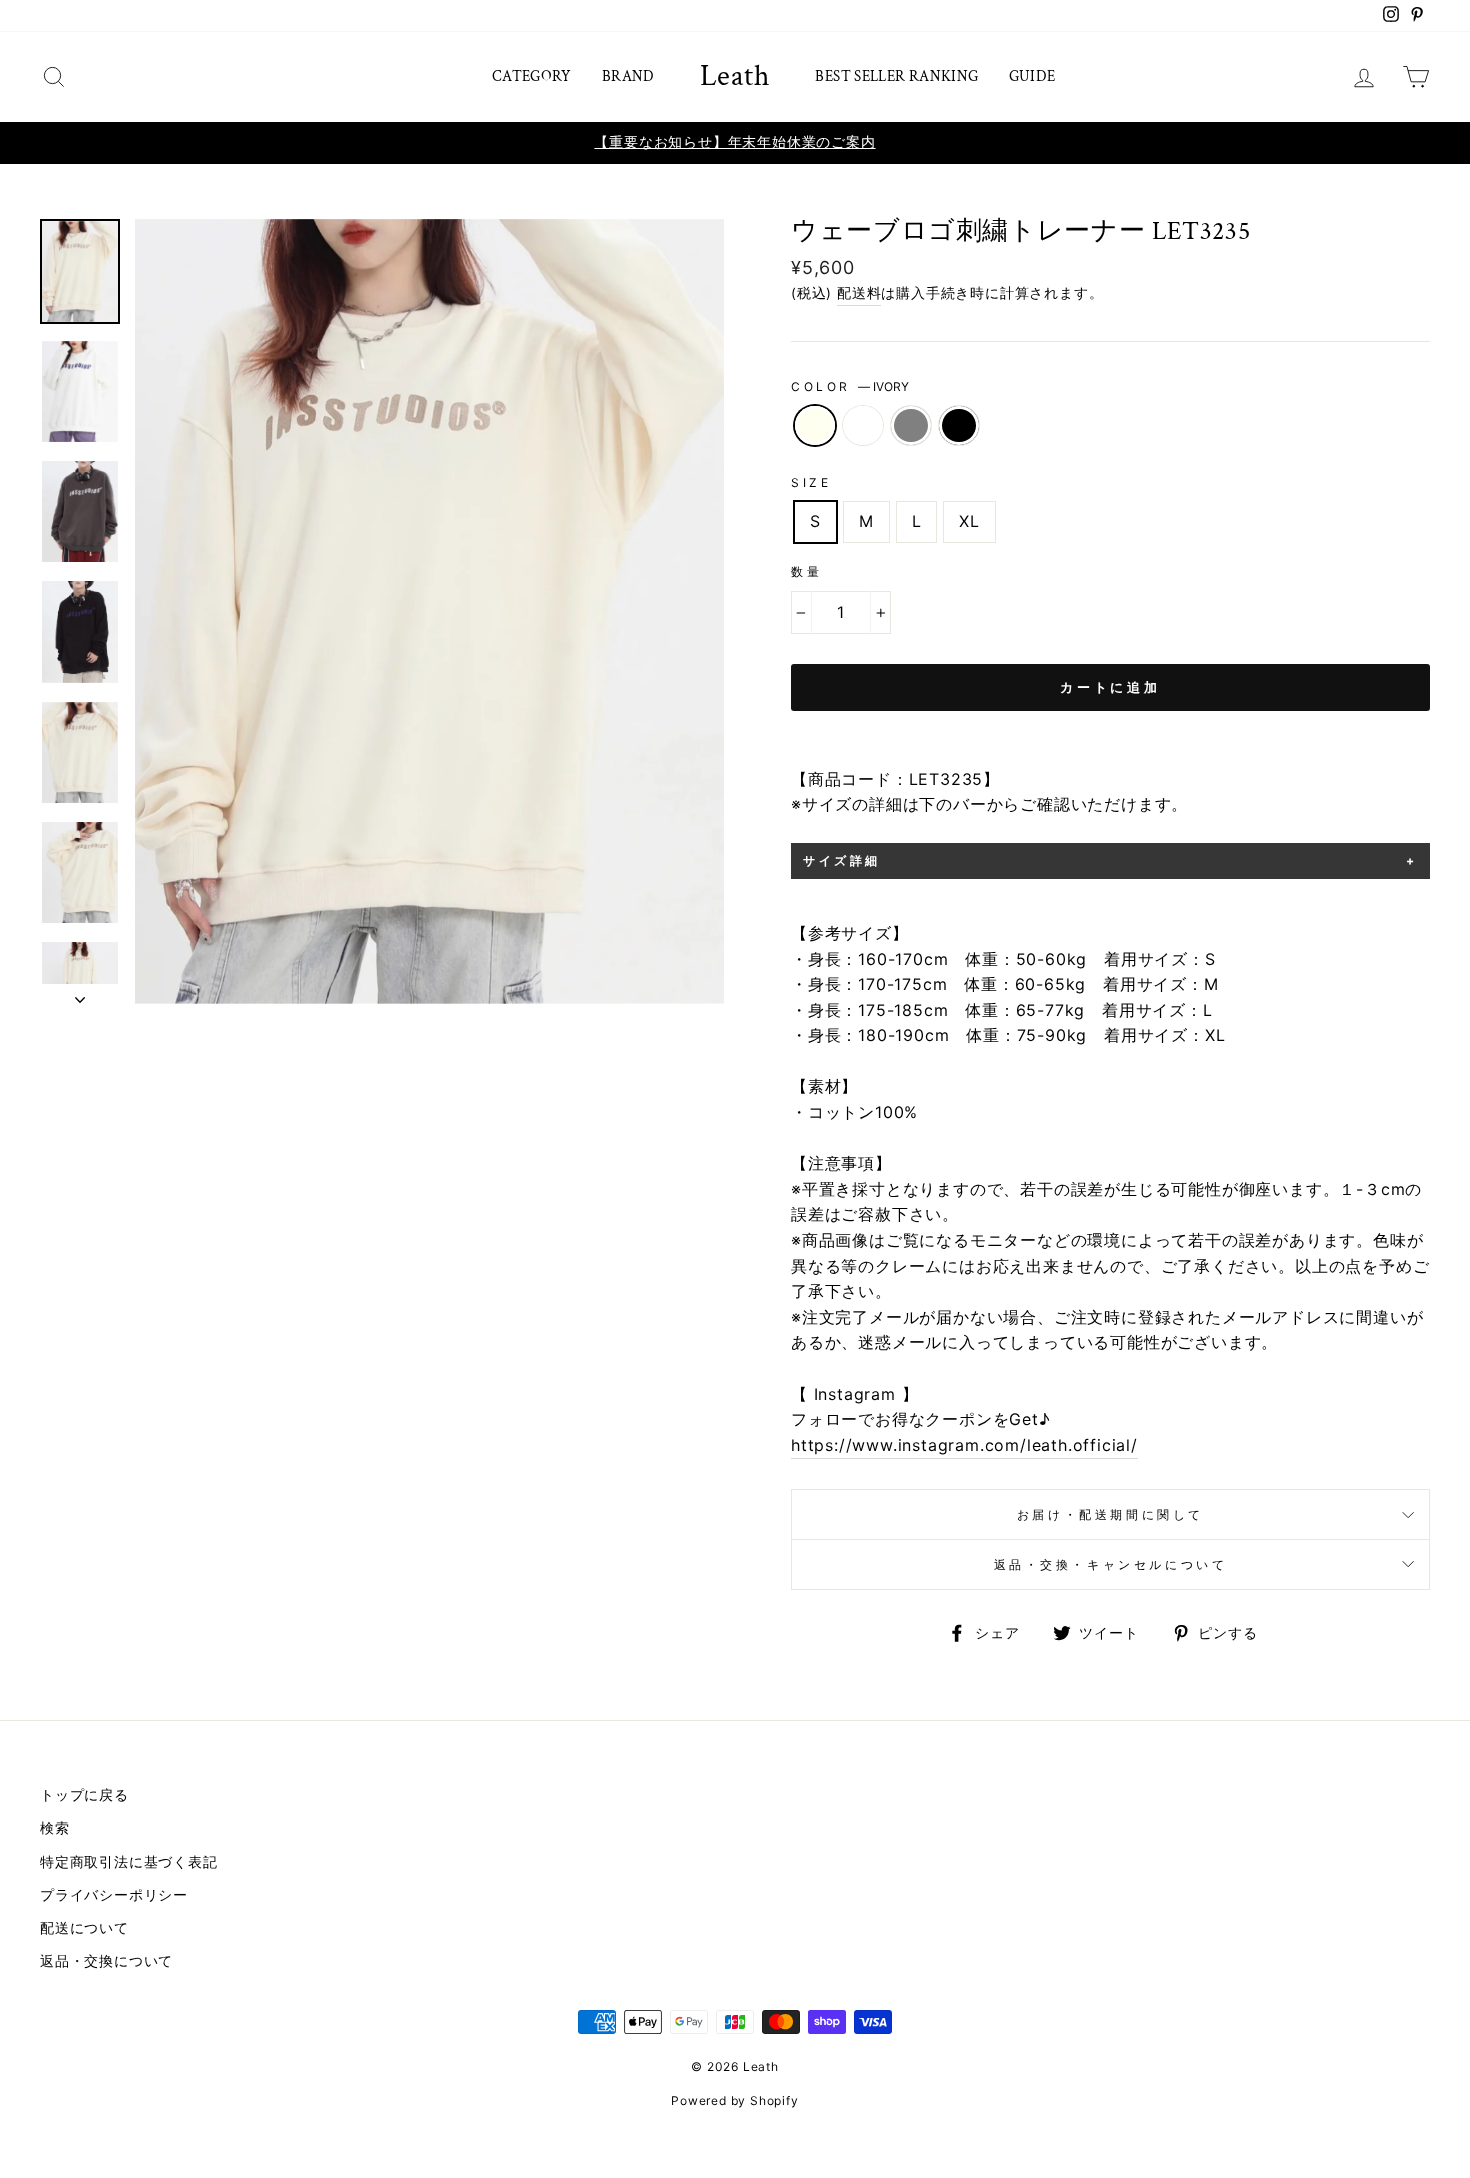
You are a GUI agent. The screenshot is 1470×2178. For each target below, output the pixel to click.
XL (969, 521)
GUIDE (1032, 76)
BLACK (959, 426)
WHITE (863, 426)
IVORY (815, 426)
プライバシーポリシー (114, 1895)
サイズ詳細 (842, 860)
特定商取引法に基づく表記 (129, 1862)
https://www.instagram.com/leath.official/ (964, 1445)
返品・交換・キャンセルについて (1111, 1564)
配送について (84, 1928)
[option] (735, 143)
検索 (55, 1828)
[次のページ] (80, 994)
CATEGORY (532, 76)
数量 (806, 571)
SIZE (811, 482)
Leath (735, 77)
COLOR (850, 386)
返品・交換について (106, 1961)
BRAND (628, 76)
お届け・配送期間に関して (1110, 1514)
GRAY (911, 426)
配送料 (859, 293)
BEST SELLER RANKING (896, 76)
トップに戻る (84, 1795)
